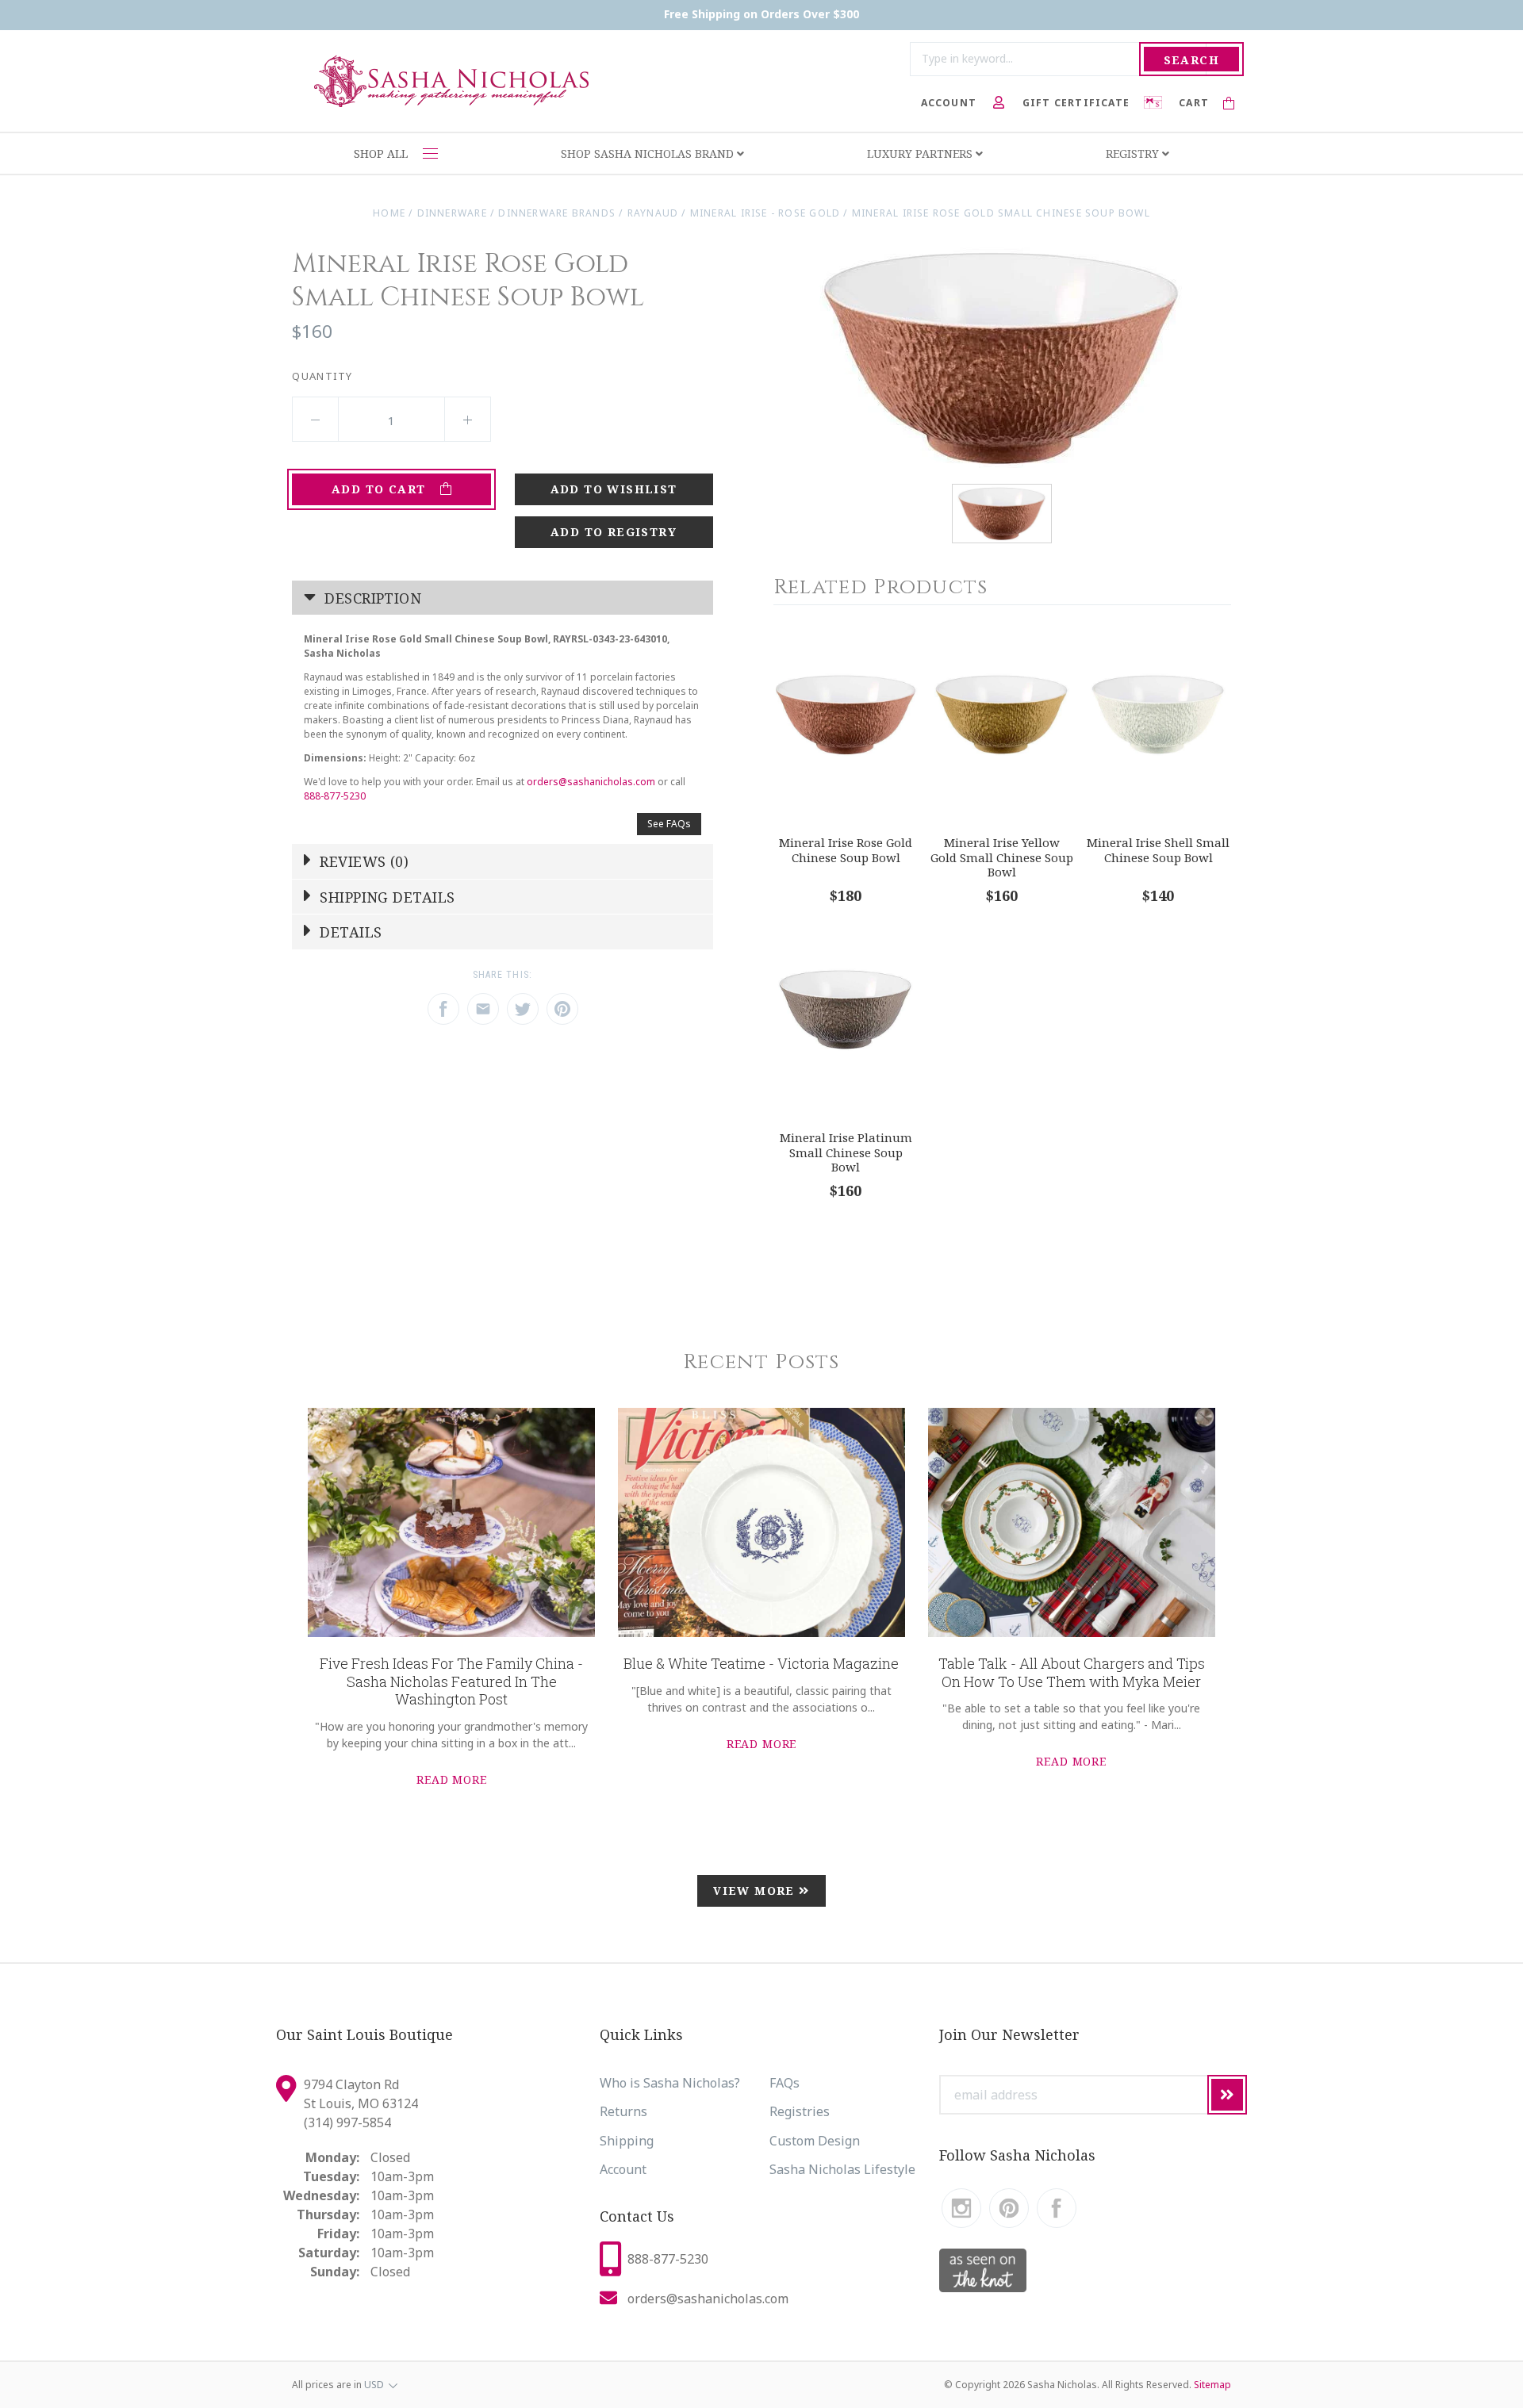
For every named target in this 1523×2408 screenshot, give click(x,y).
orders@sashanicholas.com (591, 782)
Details (349, 932)
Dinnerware (452, 213)
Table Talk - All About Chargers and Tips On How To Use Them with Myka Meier (1072, 1672)
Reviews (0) (362, 861)
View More (756, 1890)
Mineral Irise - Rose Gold (765, 213)
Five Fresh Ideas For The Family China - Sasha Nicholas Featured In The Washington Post (451, 1681)
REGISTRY (1134, 153)
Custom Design (815, 2141)
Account (623, 2169)
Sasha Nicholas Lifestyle (842, 2169)
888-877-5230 (335, 796)
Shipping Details (386, 897)
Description (371, 598)
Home (389, 213)
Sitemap (1212, 2385)
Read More (452, 1779)
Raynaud (653, 213)
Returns (623, 2111)
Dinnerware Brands (557, 213)
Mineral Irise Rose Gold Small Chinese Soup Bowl (1001, 213)
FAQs (785, 2083)
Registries (800, 2111)
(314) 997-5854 (347, 2122)
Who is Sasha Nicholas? (670, 2083)
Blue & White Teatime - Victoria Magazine (761, 1663)
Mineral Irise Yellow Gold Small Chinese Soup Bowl (1002, 857)
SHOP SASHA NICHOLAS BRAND (649, 153)
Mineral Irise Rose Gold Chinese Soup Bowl (846, 850)
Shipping (627, 2141)
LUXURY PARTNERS (921, 153)
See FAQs (669, 824)
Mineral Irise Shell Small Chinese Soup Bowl (1158, 850)
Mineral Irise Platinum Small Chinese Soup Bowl (846, 1152)
